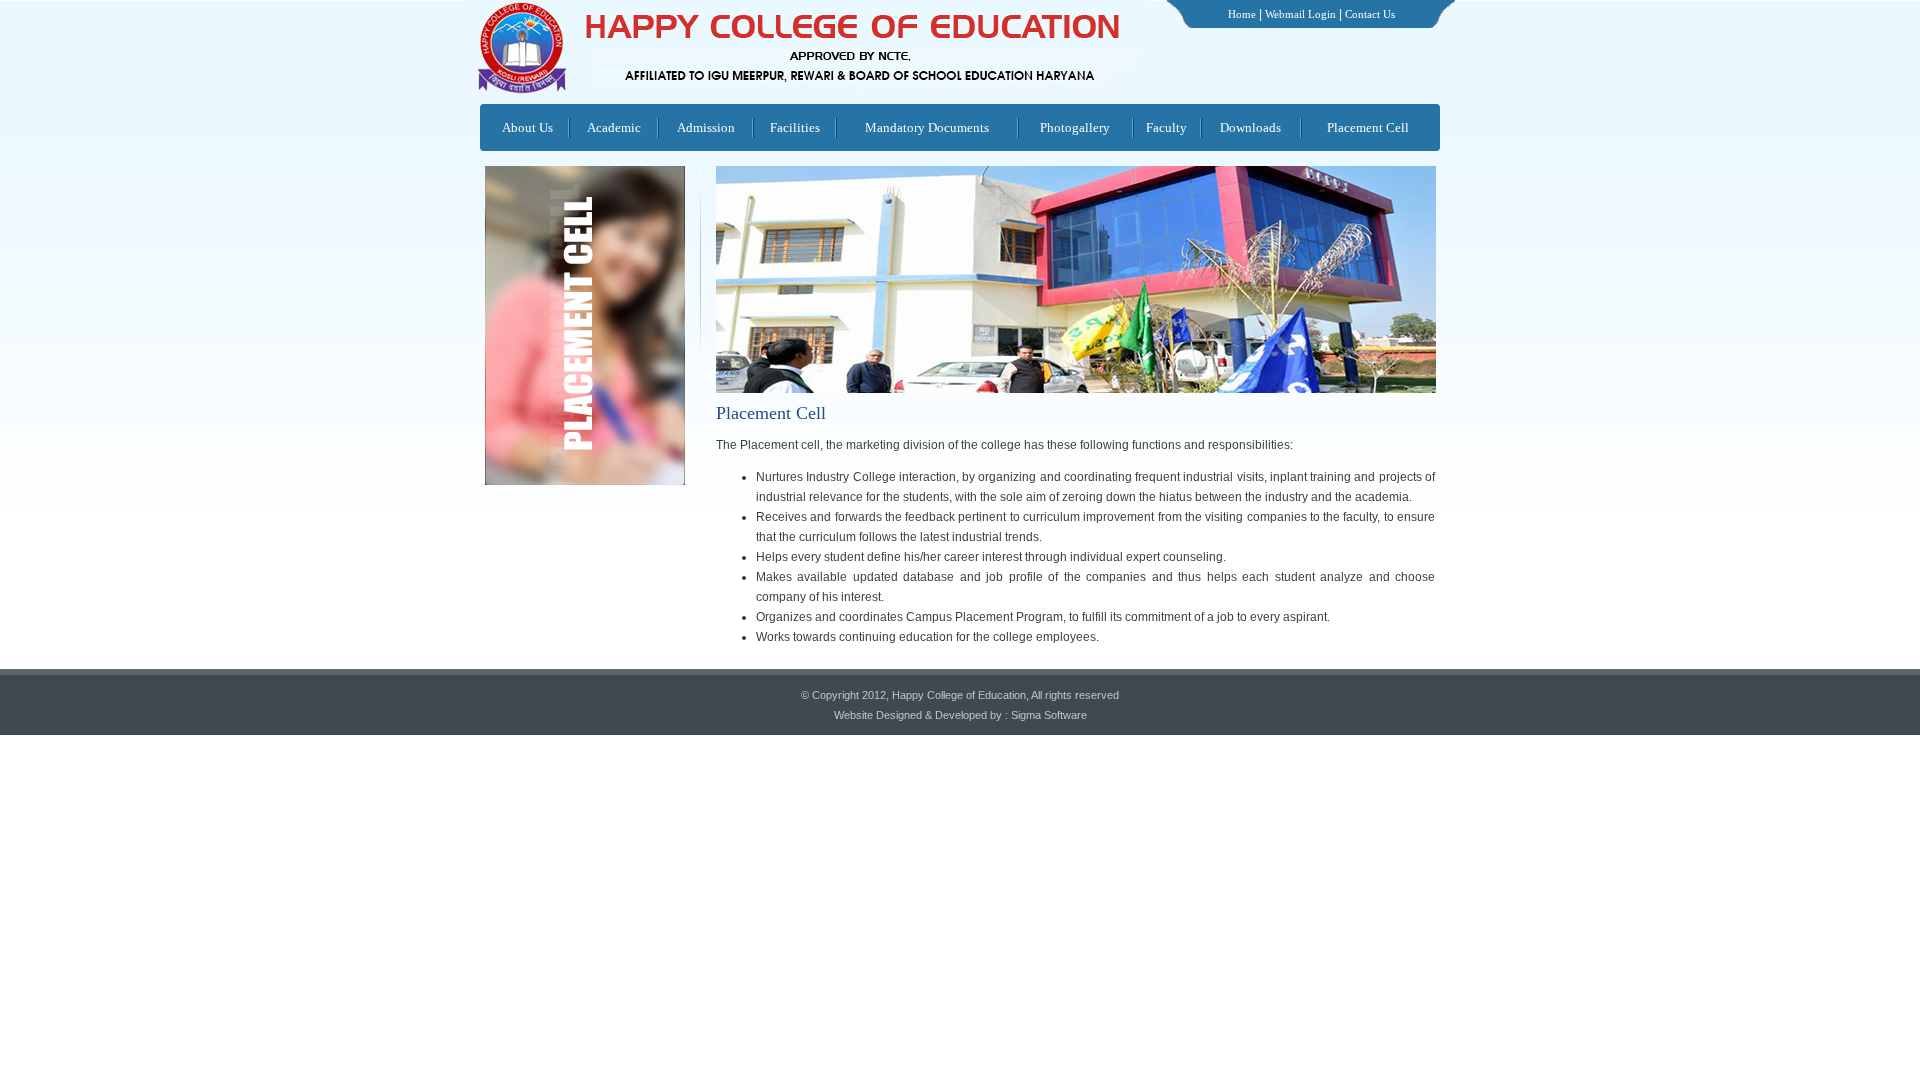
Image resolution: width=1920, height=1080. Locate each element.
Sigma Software (1049, 715)
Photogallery (1075, 127)
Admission (706, 127)
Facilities (795, 127)
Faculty (1166, 127)
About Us (527, 127)
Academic (614, 127)
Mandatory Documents (927, 127)
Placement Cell (1368, 127)
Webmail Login (1300, 14)
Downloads (1250, 127)
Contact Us (1370, 14)
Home (1242, 14)
